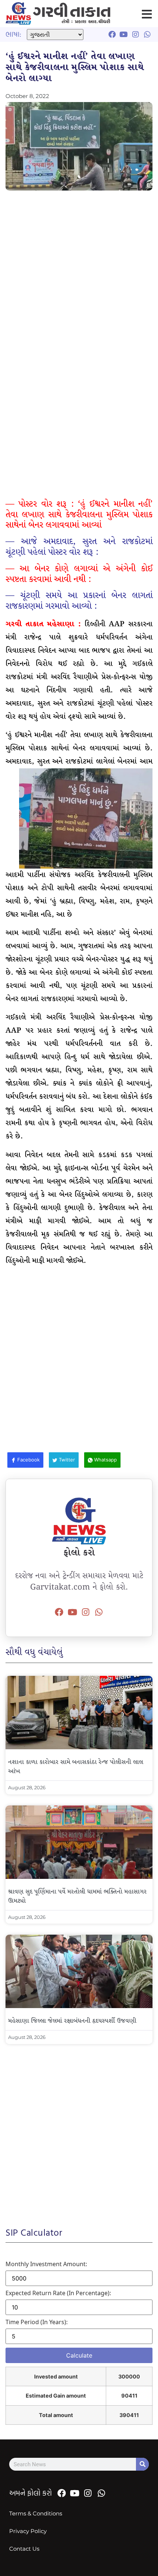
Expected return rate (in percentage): (58, 2293)
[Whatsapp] (99, 1612)
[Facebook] (59, 1612)
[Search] (142, 2464)
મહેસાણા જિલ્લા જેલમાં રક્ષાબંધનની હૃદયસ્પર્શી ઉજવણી (72, 2021)
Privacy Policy (28, 2531)
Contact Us (24, 2549)
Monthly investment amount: (46, 2264)
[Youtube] (72, 1612)
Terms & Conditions (36, 2513)
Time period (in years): (37, 2322)
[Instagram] (86, 1612)
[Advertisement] (79, 277)
